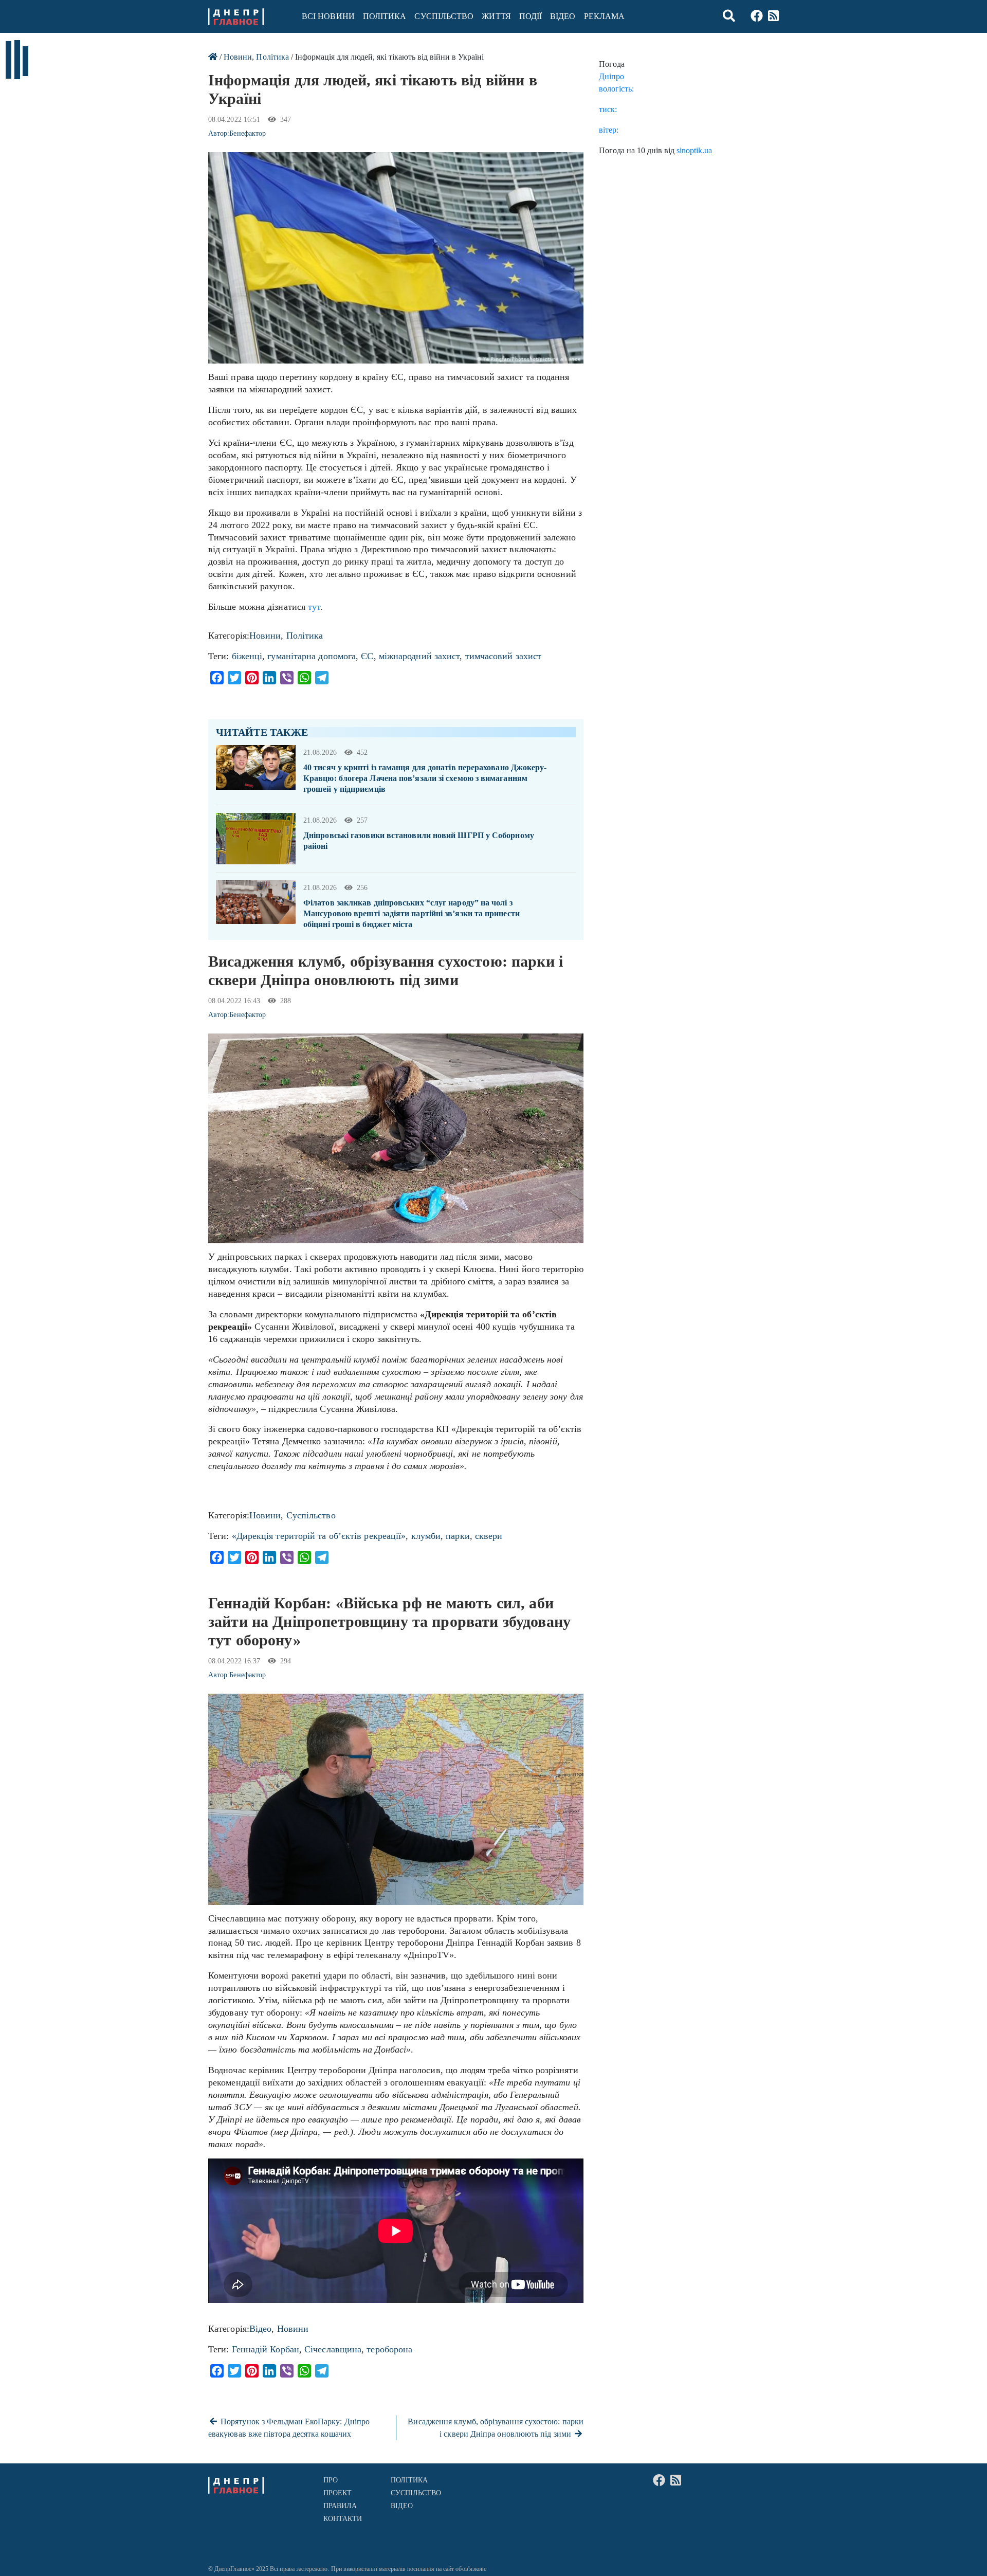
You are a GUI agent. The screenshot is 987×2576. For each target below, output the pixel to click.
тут (314, 607)
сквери (489, 1536)
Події (531, 16)
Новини (238, 57)
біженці (247, 656)
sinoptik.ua (694, 150)
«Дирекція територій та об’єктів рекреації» (319, 1536)
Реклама (605, 16)
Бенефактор (248, 133)
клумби (426, 1536)
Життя (496, 16)
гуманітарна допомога (312, 656)
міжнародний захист (419, 656)
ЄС (367, 656)
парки (458, 1536)
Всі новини (328, 16)
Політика (385, 16)
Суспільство (444, 16)
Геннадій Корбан (266, 2349)
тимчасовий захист (504, 656)
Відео (563, 16)
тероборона (389, 2349)
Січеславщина (333, 2349)
